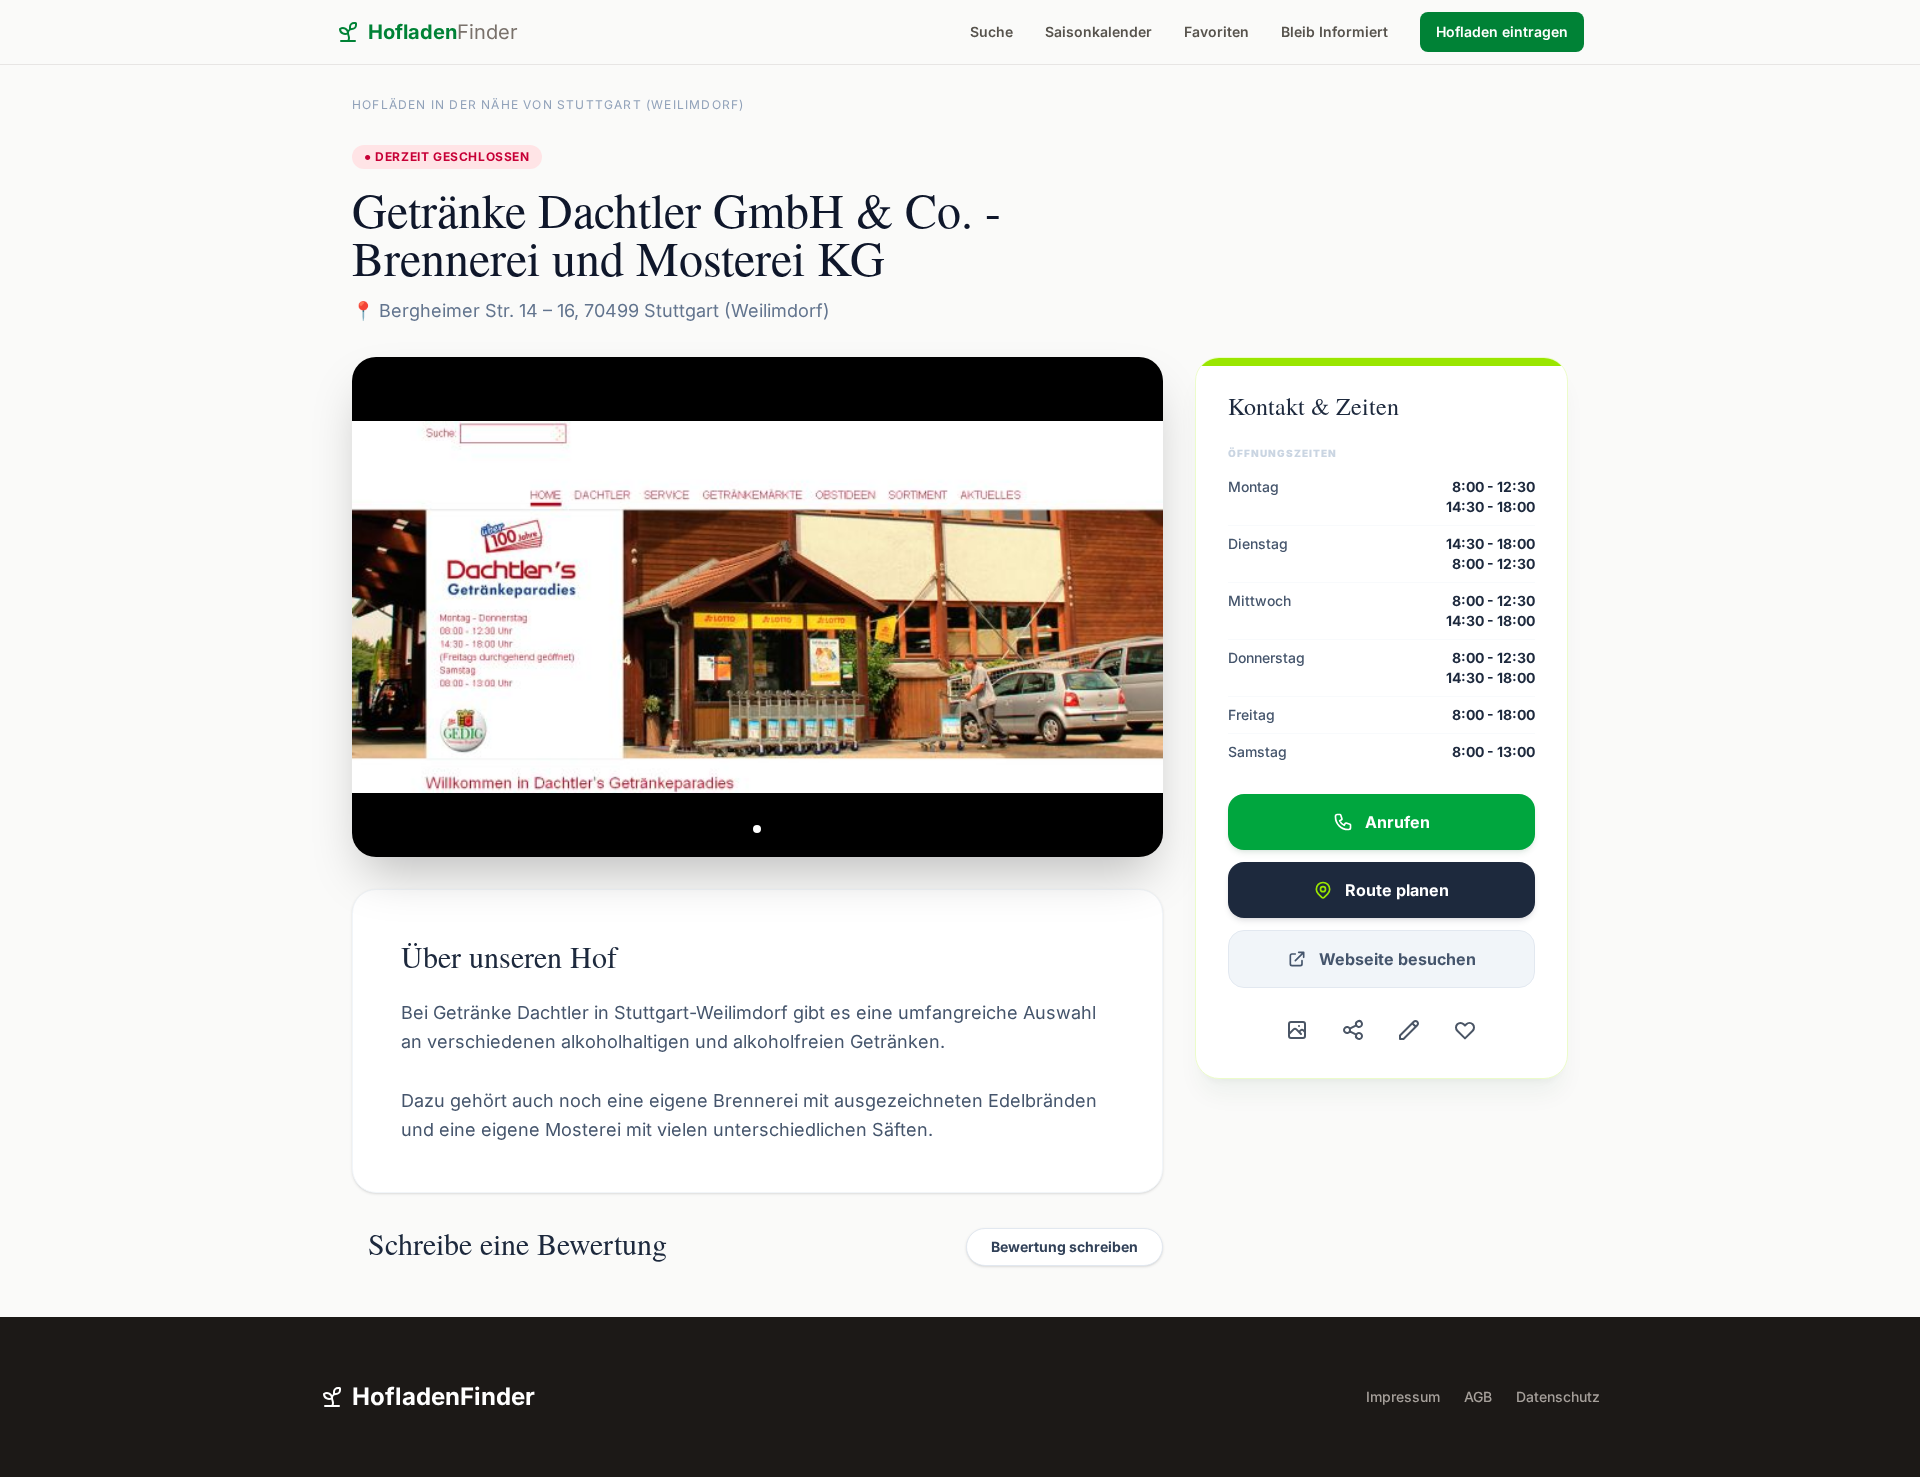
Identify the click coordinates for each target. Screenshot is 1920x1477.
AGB (1478, 1396)
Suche (991, 31)
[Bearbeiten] (1409, 1030)
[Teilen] (1353, 1030)
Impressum (1403, 1396)
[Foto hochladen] (1297, 1030)
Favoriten (1216, 31)
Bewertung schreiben (1064, 1246)
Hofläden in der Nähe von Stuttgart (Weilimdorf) (548, 104)
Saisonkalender (1098, 31)
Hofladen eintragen (1502, 31)
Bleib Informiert (1334, 31)
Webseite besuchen (1397, 959)
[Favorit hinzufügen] (1465, 1030)
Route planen (1397, 890)
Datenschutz (1558, 1396)
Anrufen (1397, 822)
